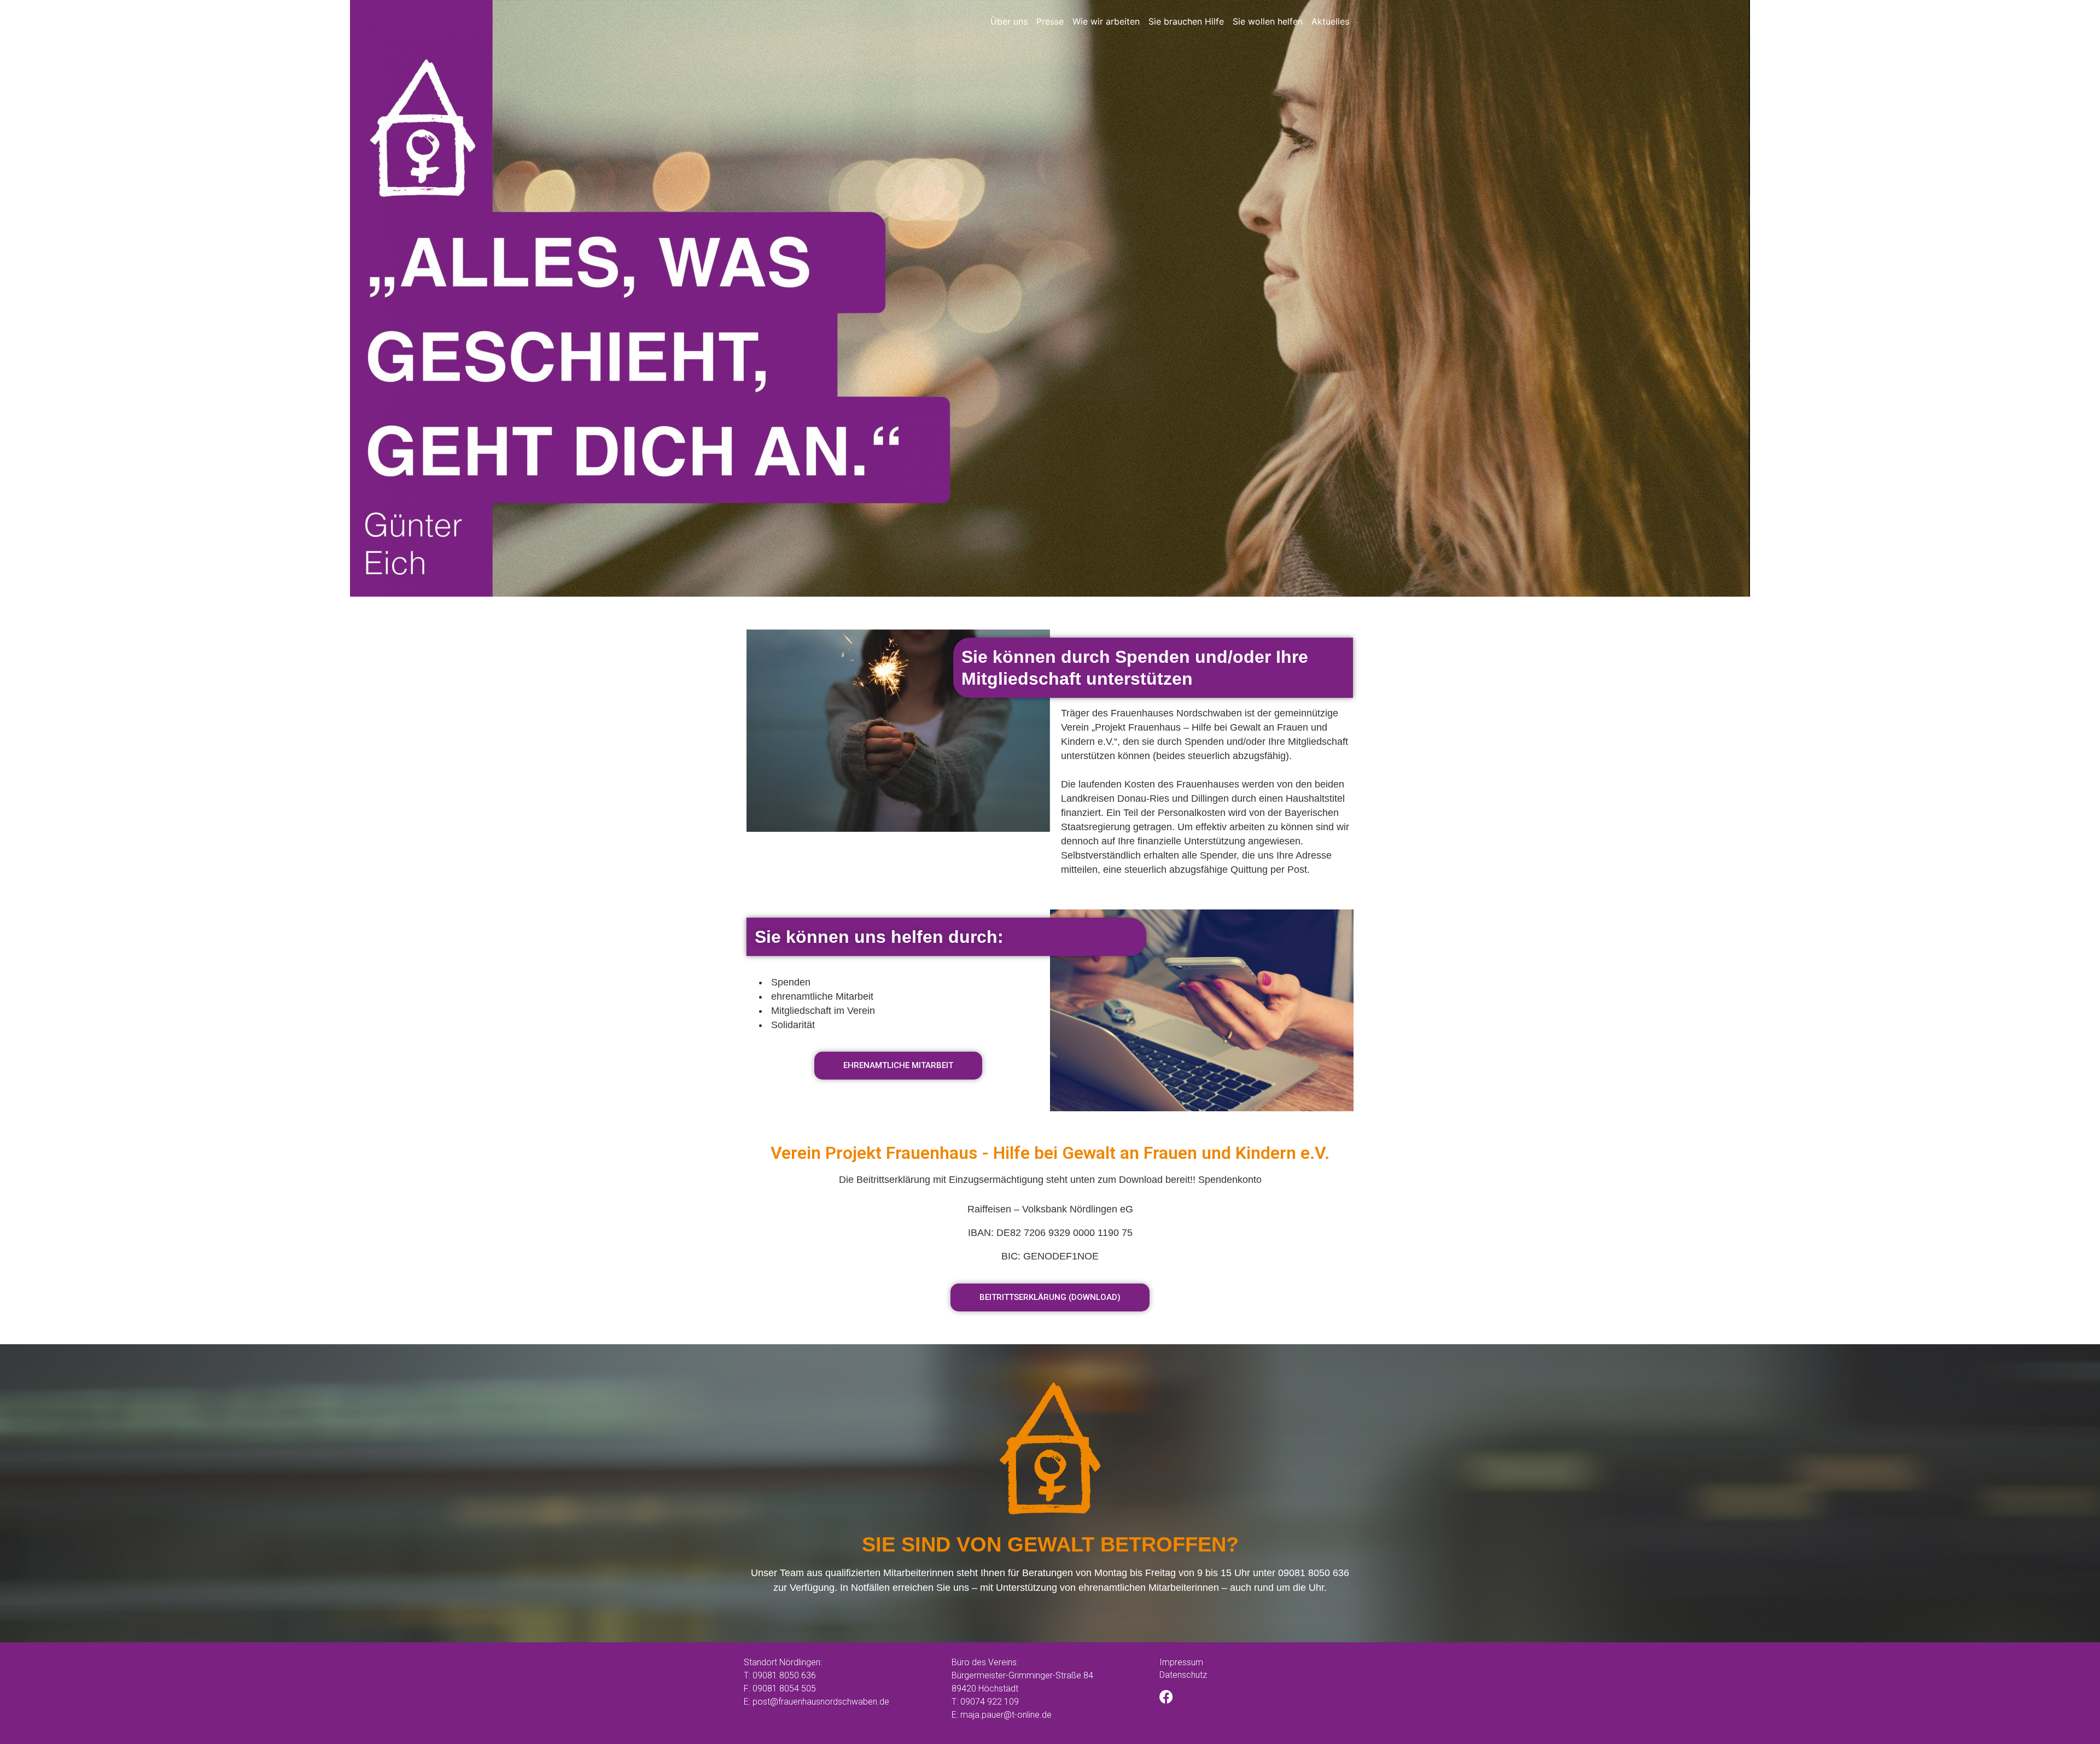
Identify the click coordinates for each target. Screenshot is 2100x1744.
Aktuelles (1330, 21)
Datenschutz (1183, 1675)
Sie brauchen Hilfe (1186, 21)
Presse (1050, 21)
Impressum (1181, 1662)
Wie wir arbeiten (1106, 21)
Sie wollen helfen (1268, 21)
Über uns (1009, 21)
